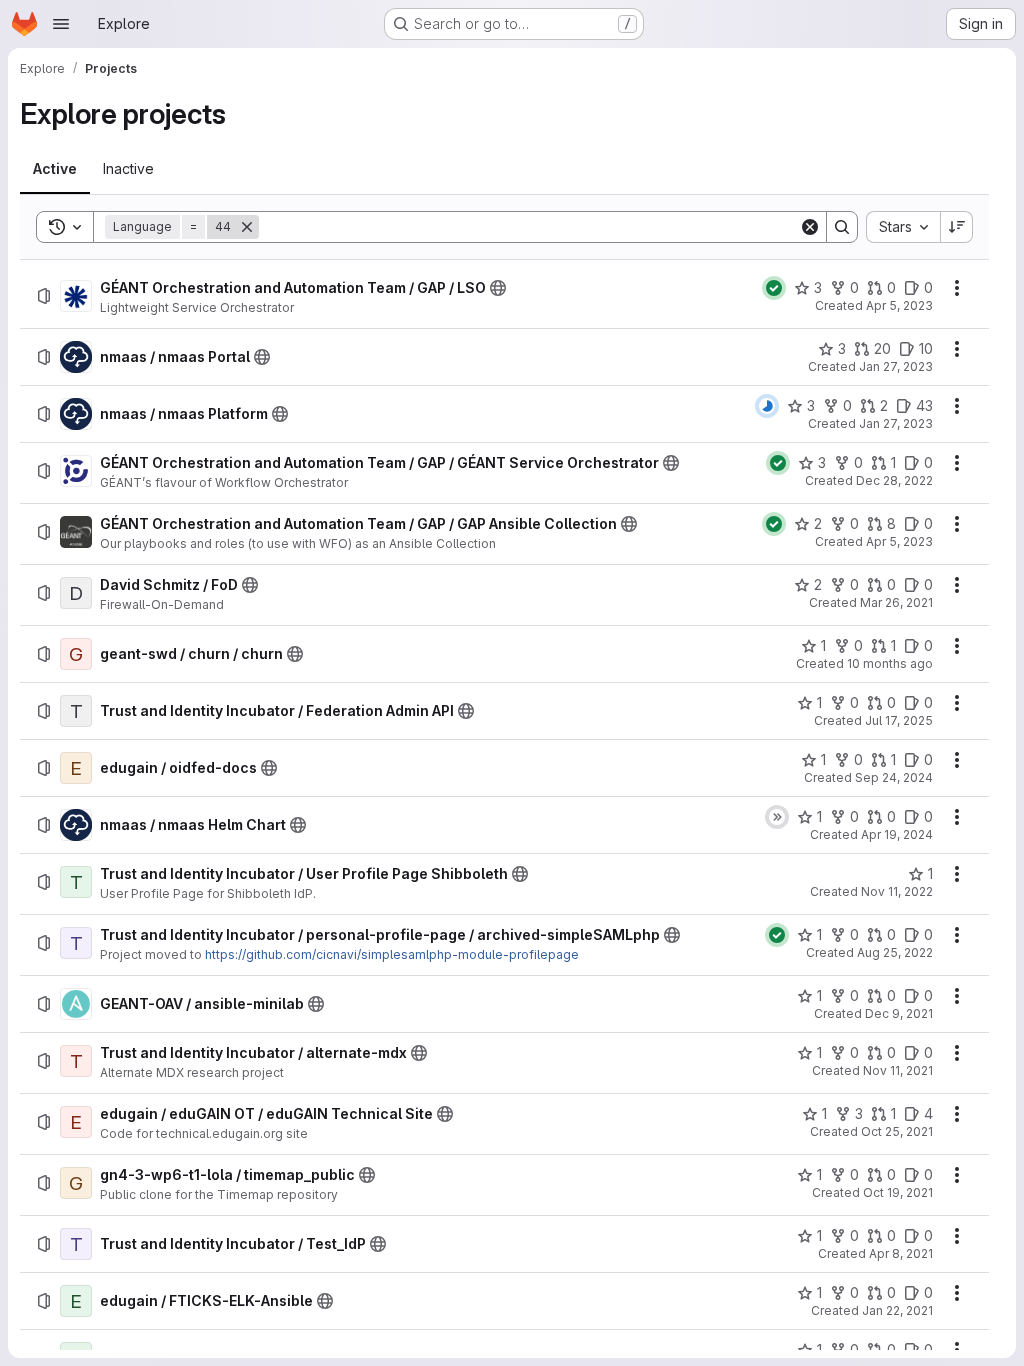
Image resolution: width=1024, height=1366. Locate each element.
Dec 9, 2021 (899, 1013)
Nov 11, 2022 (897, 891)
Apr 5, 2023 (899, 305)
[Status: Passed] (774, 288)
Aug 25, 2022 (895, 952)
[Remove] (247, 227)
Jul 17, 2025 (899, 720)
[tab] (55, 169)
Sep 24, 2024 (894, 777)
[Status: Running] (767, 406)
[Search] (842, 227)
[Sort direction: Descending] (957, 227)
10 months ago (890, 663)
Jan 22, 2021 (897, 1310)
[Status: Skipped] (777, 817)
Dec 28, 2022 (894, 480)
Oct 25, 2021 (897, 1131)
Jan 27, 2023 (896, 366)
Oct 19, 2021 (898, 1192)
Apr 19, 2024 (897, 834)
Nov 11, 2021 (898, 1070)
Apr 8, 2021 (901, 1253)
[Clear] (810, 227)
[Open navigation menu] (61, 24)
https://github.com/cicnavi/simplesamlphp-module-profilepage (392, 954)
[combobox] (903, 227)
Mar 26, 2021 (896, 602)
